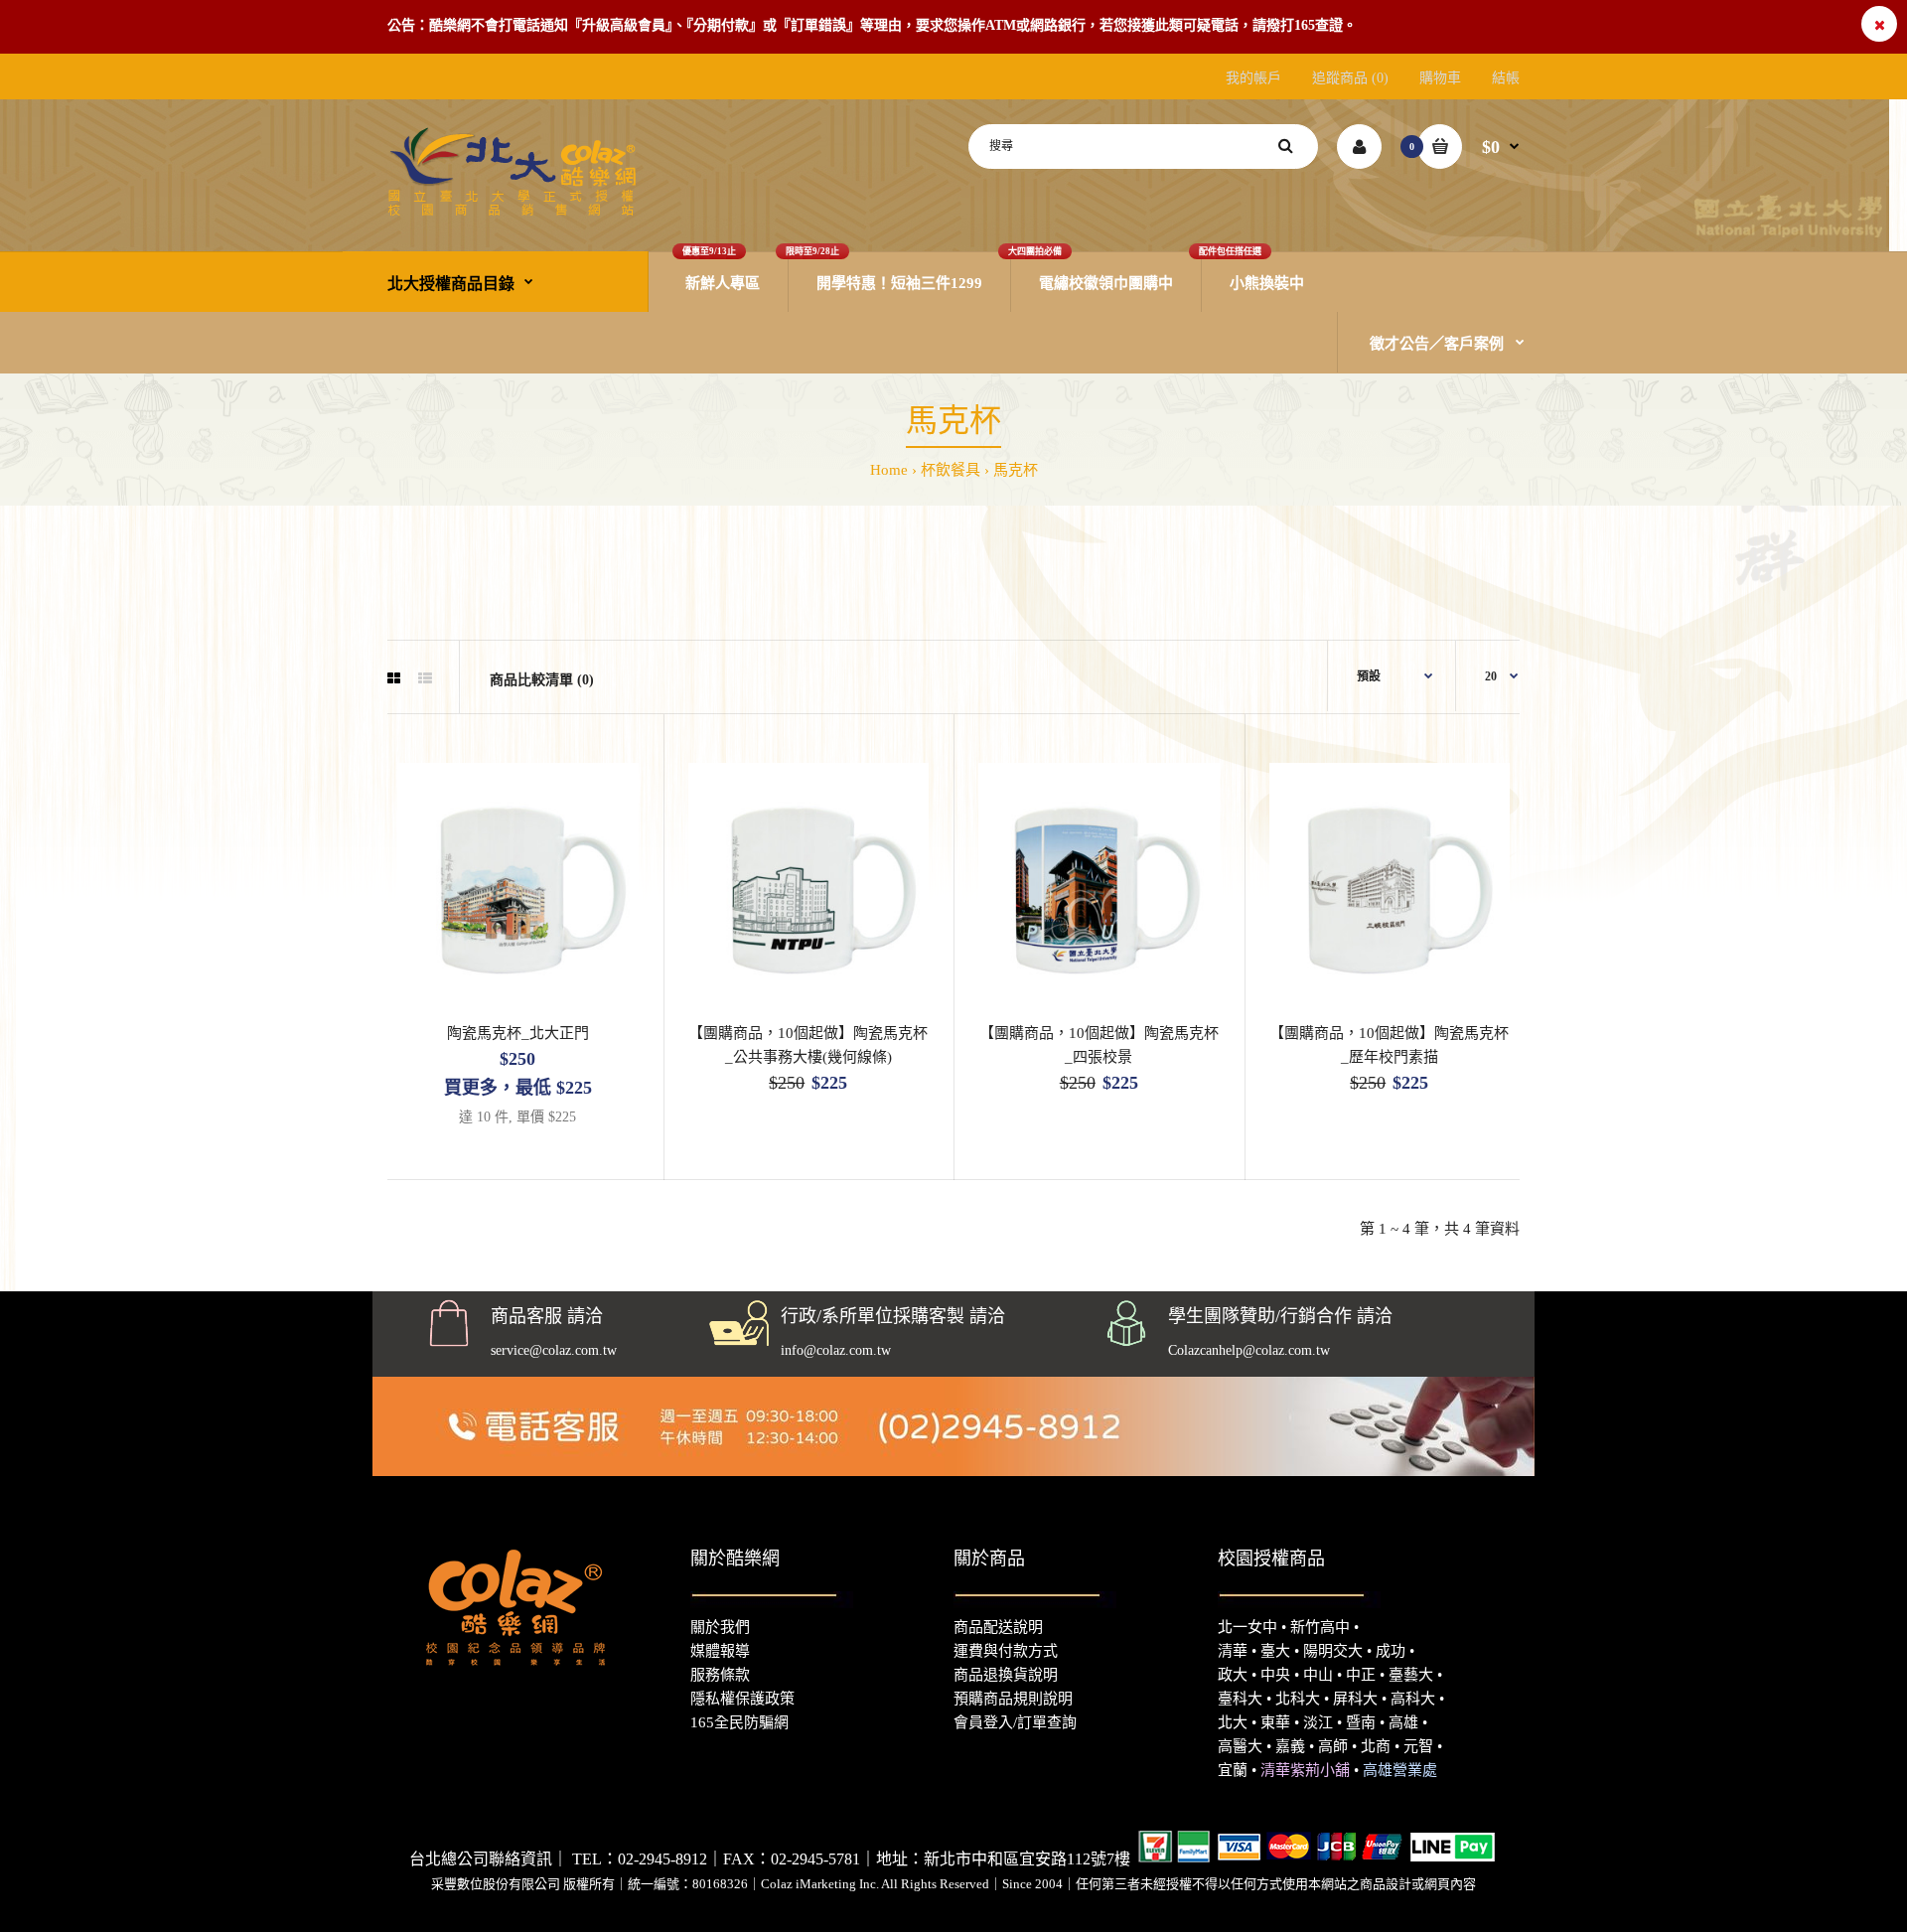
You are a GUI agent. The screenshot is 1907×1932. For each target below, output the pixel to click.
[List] (425, 679)
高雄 (1403, 1722)
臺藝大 (1411, 1675)
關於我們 (720, 1627)
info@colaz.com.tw (836, 1350)
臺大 (1275, 1651)
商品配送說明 (998, 1627)
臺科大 (1240, 1699)
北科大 (1298, 1699)
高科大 (1413, 1699)
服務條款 (720, 1675)
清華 (1233, 1651)
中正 (1361, 1675)
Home (889, 470)
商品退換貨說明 (1006, 1675)
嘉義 (1290, 1746)
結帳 (1506, 78)
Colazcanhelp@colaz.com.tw (1249, 1350)
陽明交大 (1333, 1651)
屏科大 (1355, 1699)
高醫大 (1240, 1746)
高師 (1333, 1746)
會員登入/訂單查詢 (1015, 1722)
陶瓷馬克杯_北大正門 (518, 1033)
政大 (1233, 1675)
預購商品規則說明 (1013, 1699)
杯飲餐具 (951, 470)
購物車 (1440, 78)
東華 (1275, 1722)
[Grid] (394, 679)
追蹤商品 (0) (1350, 78)
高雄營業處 (1400, 1770)
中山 (1318, 1675)
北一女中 (1247, 1627)
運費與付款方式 (1006, 1651)
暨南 (1361, 1722)
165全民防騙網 (739, 1722)
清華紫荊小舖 (1305, 1770)
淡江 (1318, 1722)
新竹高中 (1320, 1627)
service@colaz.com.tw (554, 1350)
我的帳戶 (1253, 78)
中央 (1275, 1675)
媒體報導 (720, 1651)
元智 (1418, 1746)
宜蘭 (1233, 1770)
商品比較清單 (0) (542, 680)
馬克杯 (1016, 470)
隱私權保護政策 (742, 1699)
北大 (1233, 1722)
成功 (1391, 1651)
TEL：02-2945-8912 (640, 1859)
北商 (1376, 1746)
